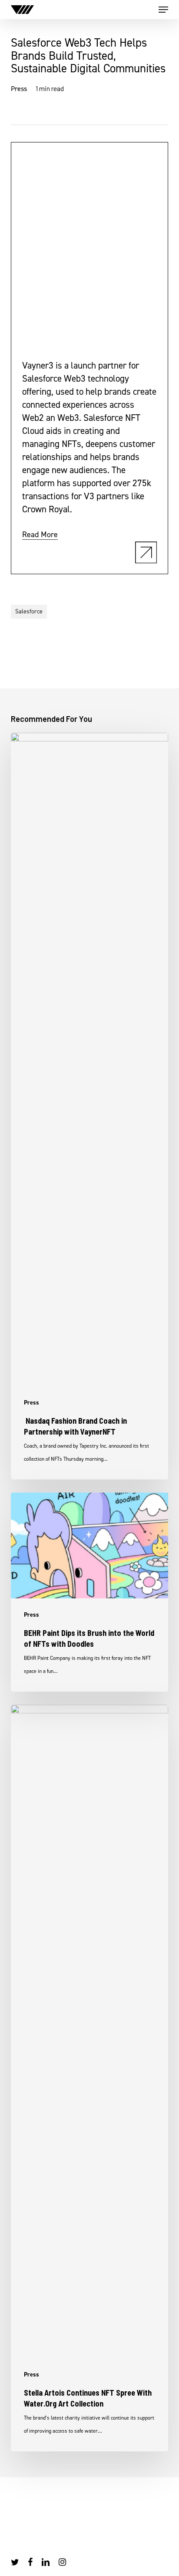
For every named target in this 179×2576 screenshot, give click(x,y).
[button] (163, 10)
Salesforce (29, 611)
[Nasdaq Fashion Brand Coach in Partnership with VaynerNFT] (90, 1106)
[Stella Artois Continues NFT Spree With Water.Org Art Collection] (90, 2078)
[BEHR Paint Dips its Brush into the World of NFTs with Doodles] (90, 1592)
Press (19, 89)
